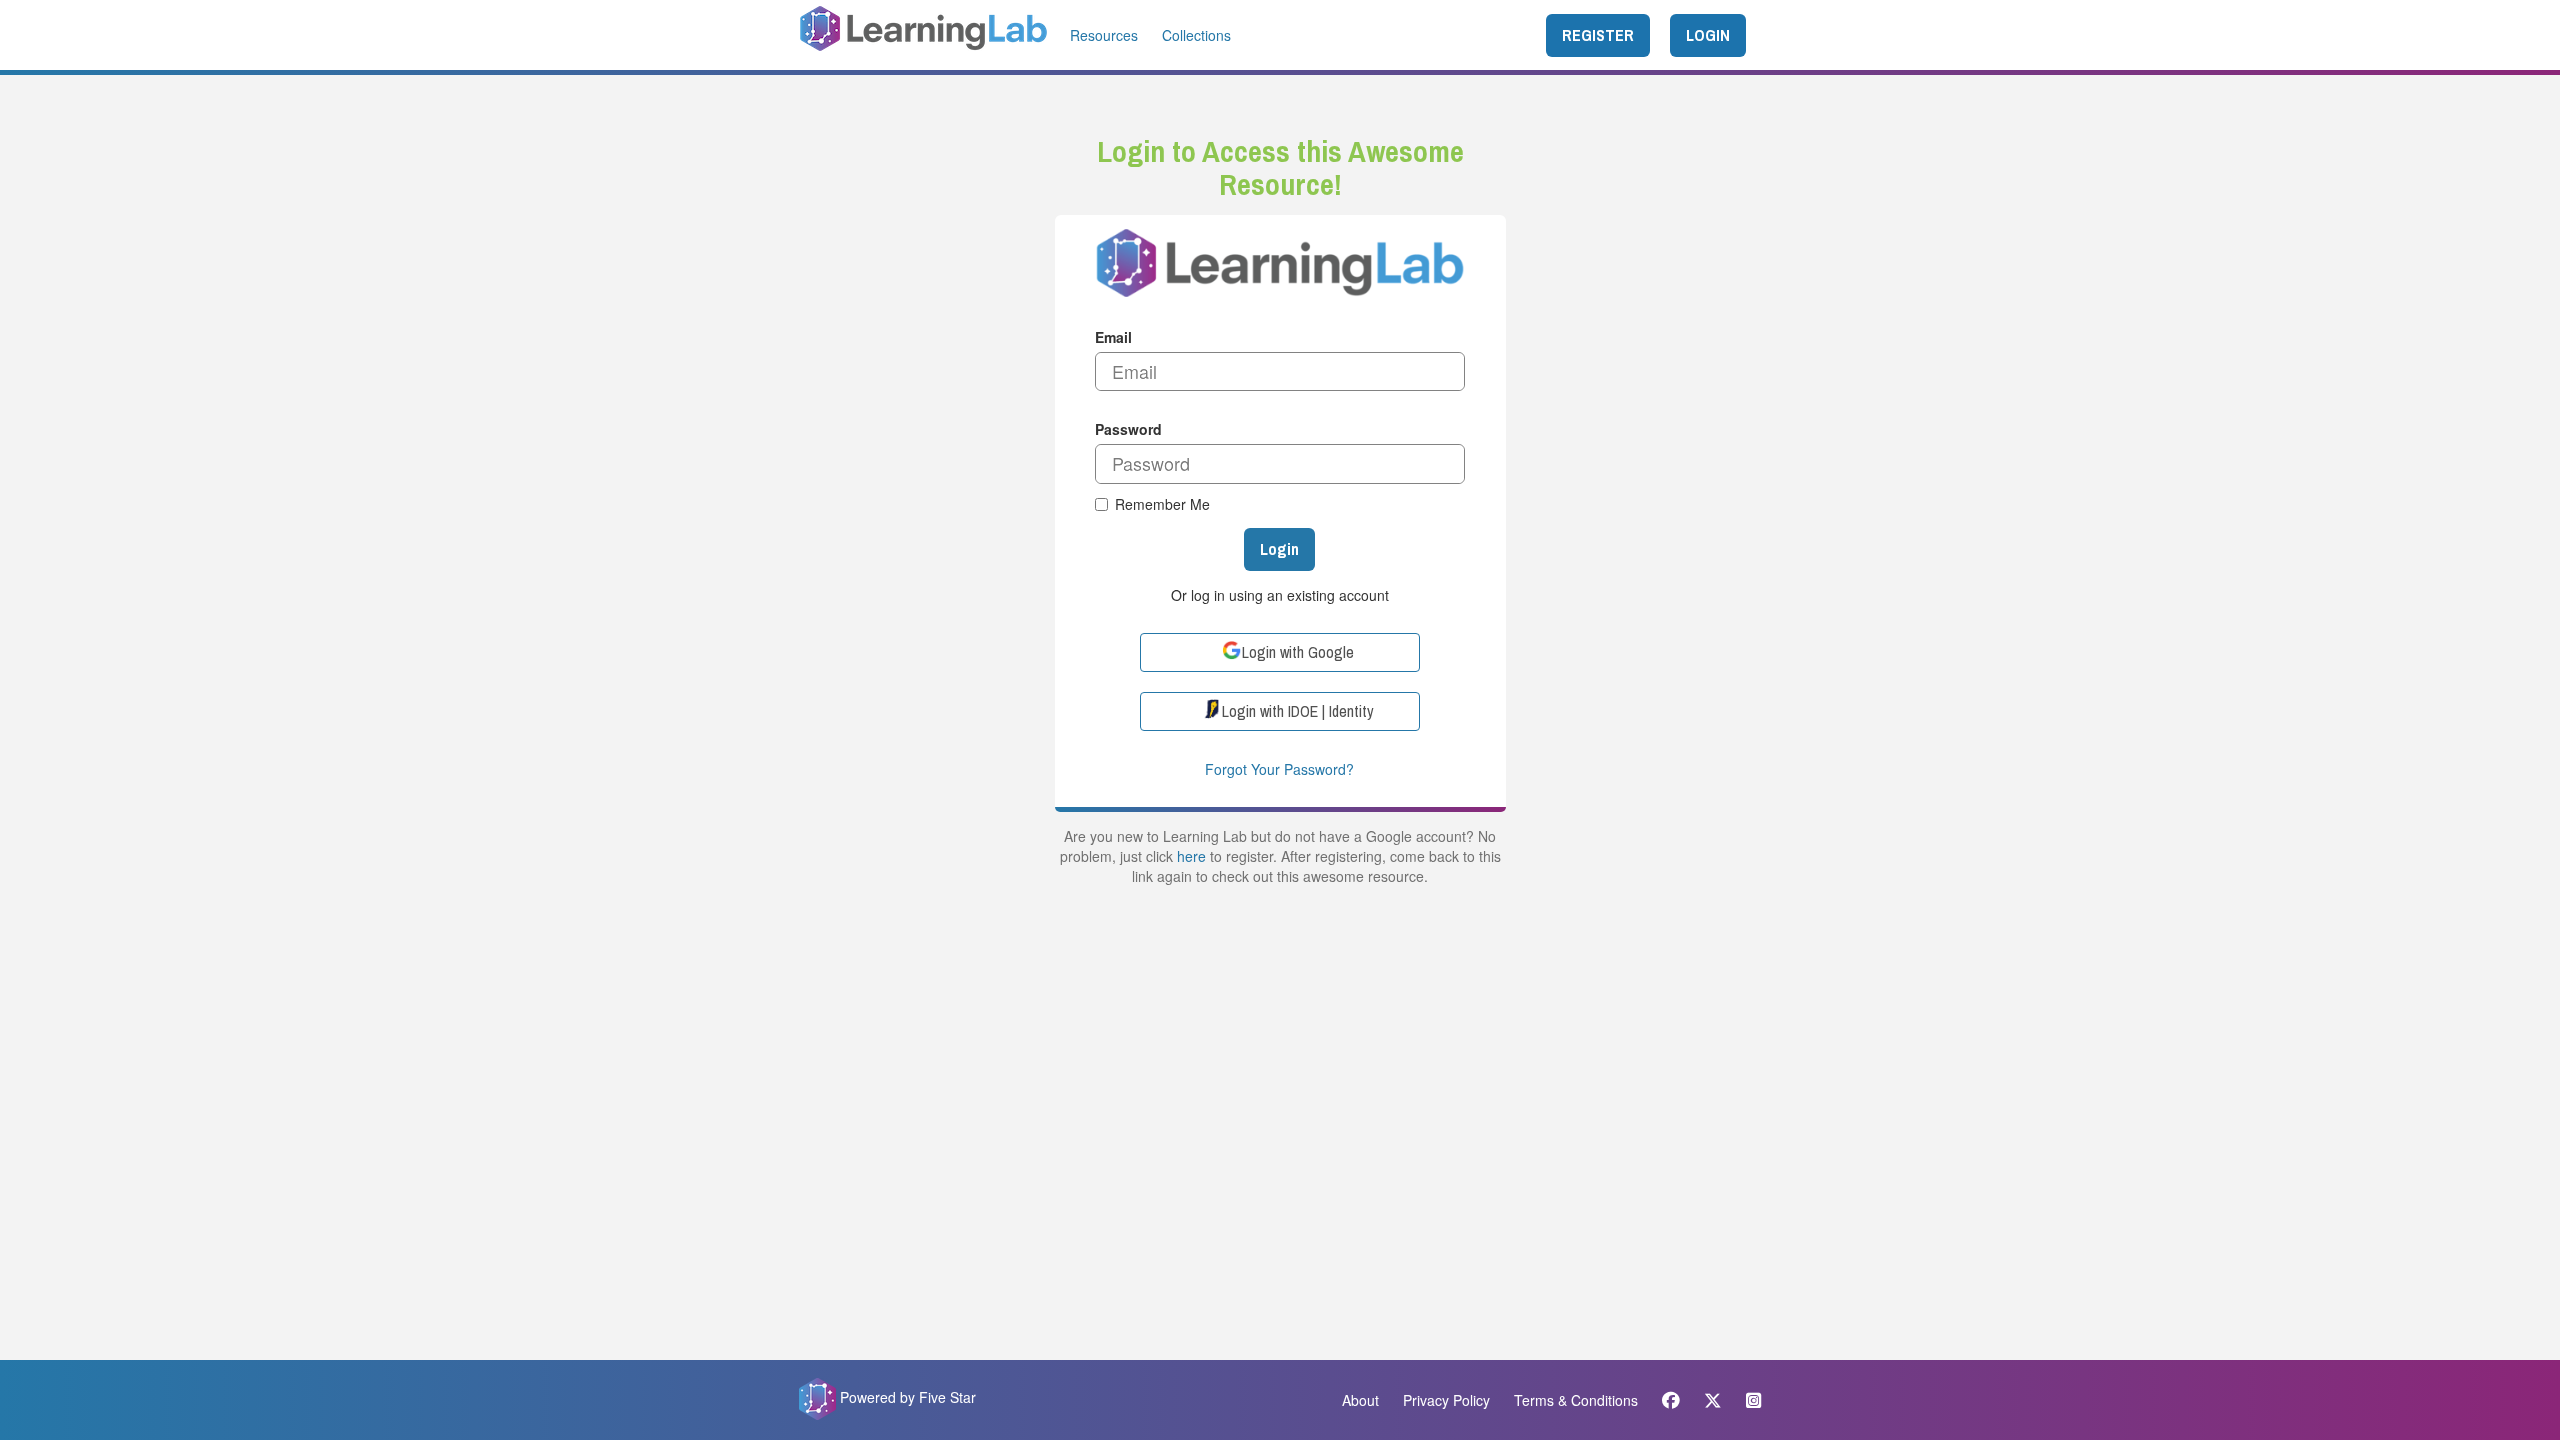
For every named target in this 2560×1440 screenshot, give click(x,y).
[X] (1713, 1400)
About (1360, 1400)
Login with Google (1298, 652)
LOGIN (1708, 35)
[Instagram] (1748, 1400)
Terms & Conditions (1576, 1400)
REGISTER (1598, 35)
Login (1279, 549)
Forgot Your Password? (1279, 769)
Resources (1104, 35)
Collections (1196, 35)
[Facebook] (1671, 1400)
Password (1128, 429)
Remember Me (1162, 504)
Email (1113, 337)
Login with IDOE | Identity (1298, 711)
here (1191, 856)
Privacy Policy (1446, 1400)
